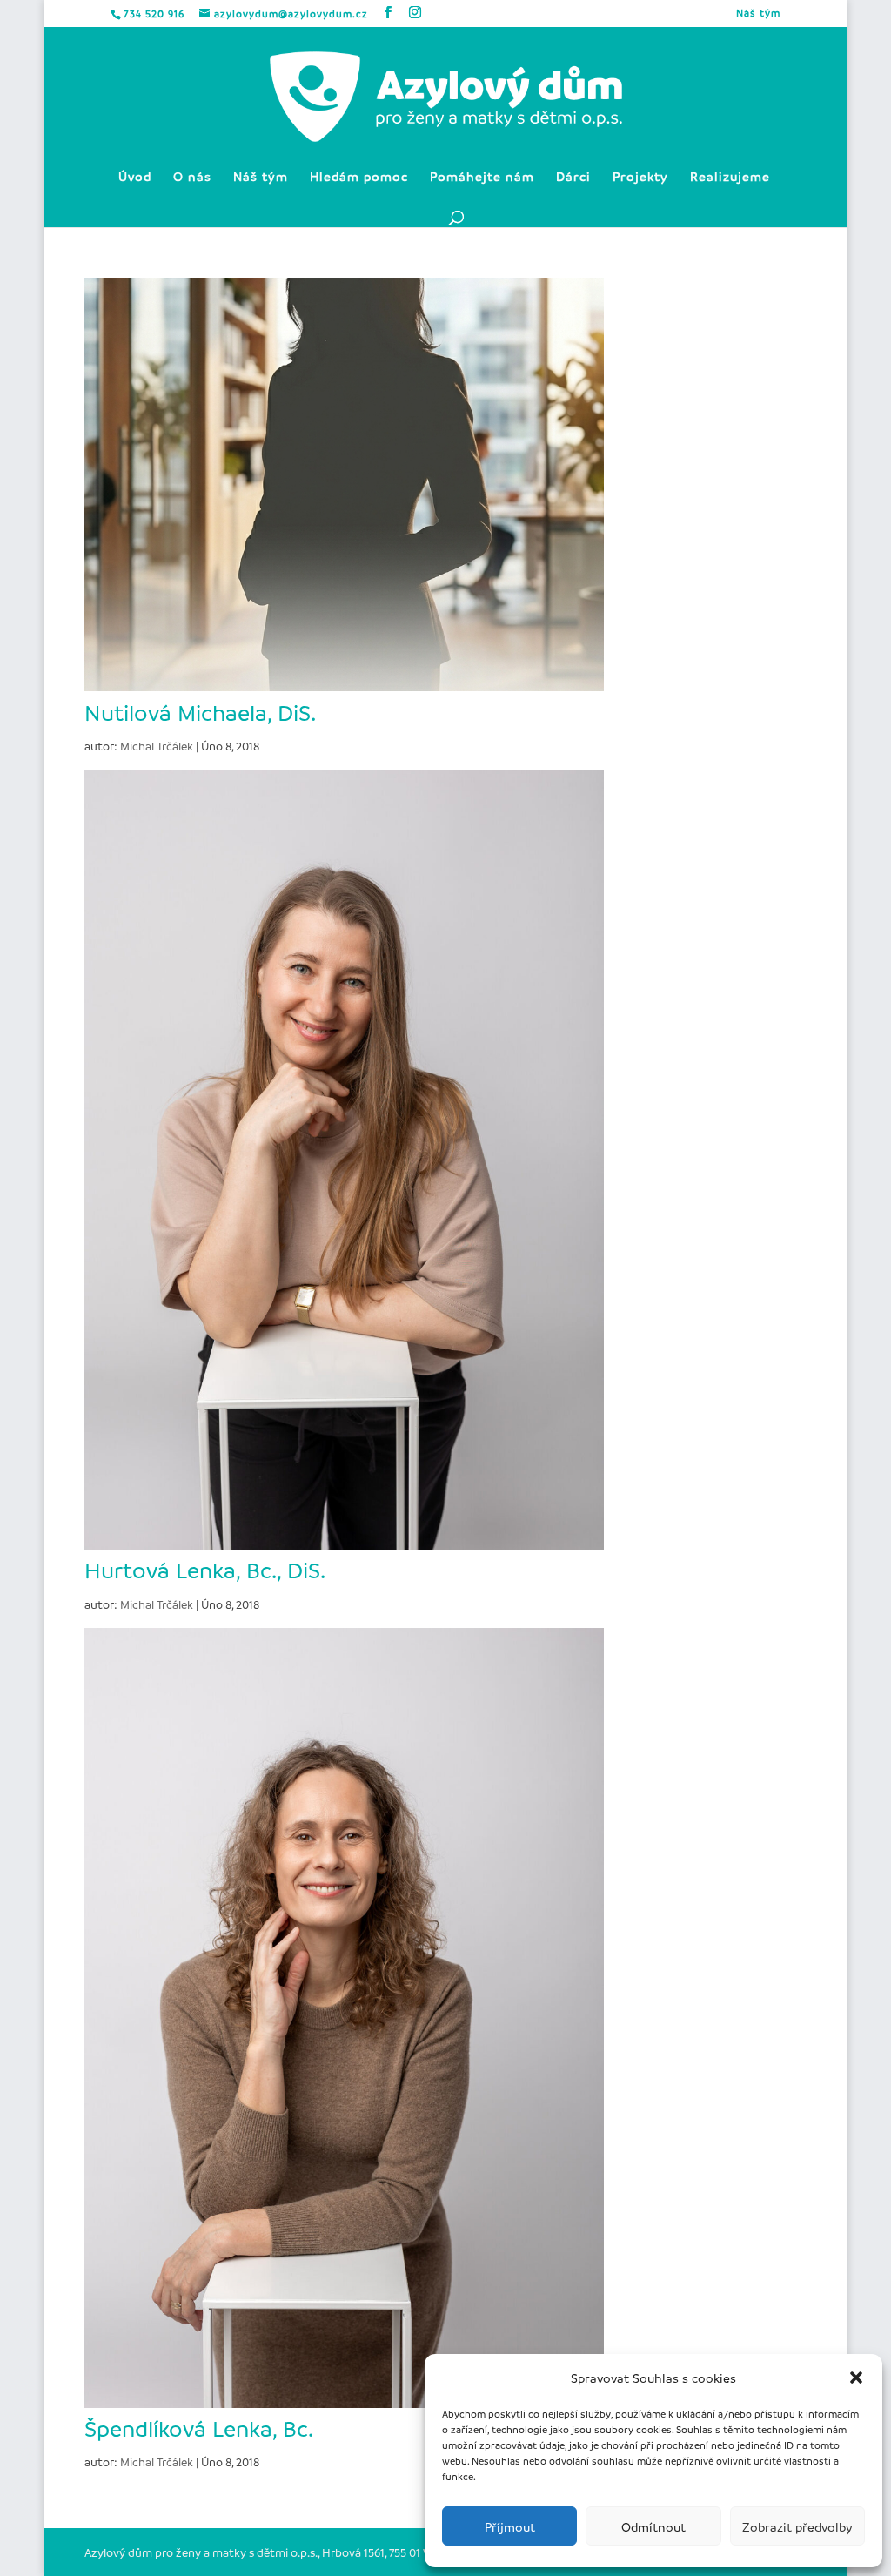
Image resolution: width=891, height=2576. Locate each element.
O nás (192, 177)
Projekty (640, 177)
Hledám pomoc (359, 177)
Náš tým (758, 13)
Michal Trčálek (157, 746)
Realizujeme (730, 177)
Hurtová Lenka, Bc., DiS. (205, 1570)
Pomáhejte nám (482, 177)
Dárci (573, 177)
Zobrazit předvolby (797, 2526)
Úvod (135, 177)
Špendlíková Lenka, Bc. (199, 2428)
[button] (856, 2378)
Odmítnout (653, 2526)
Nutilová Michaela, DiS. (200, 712)
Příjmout (510, 2526)
